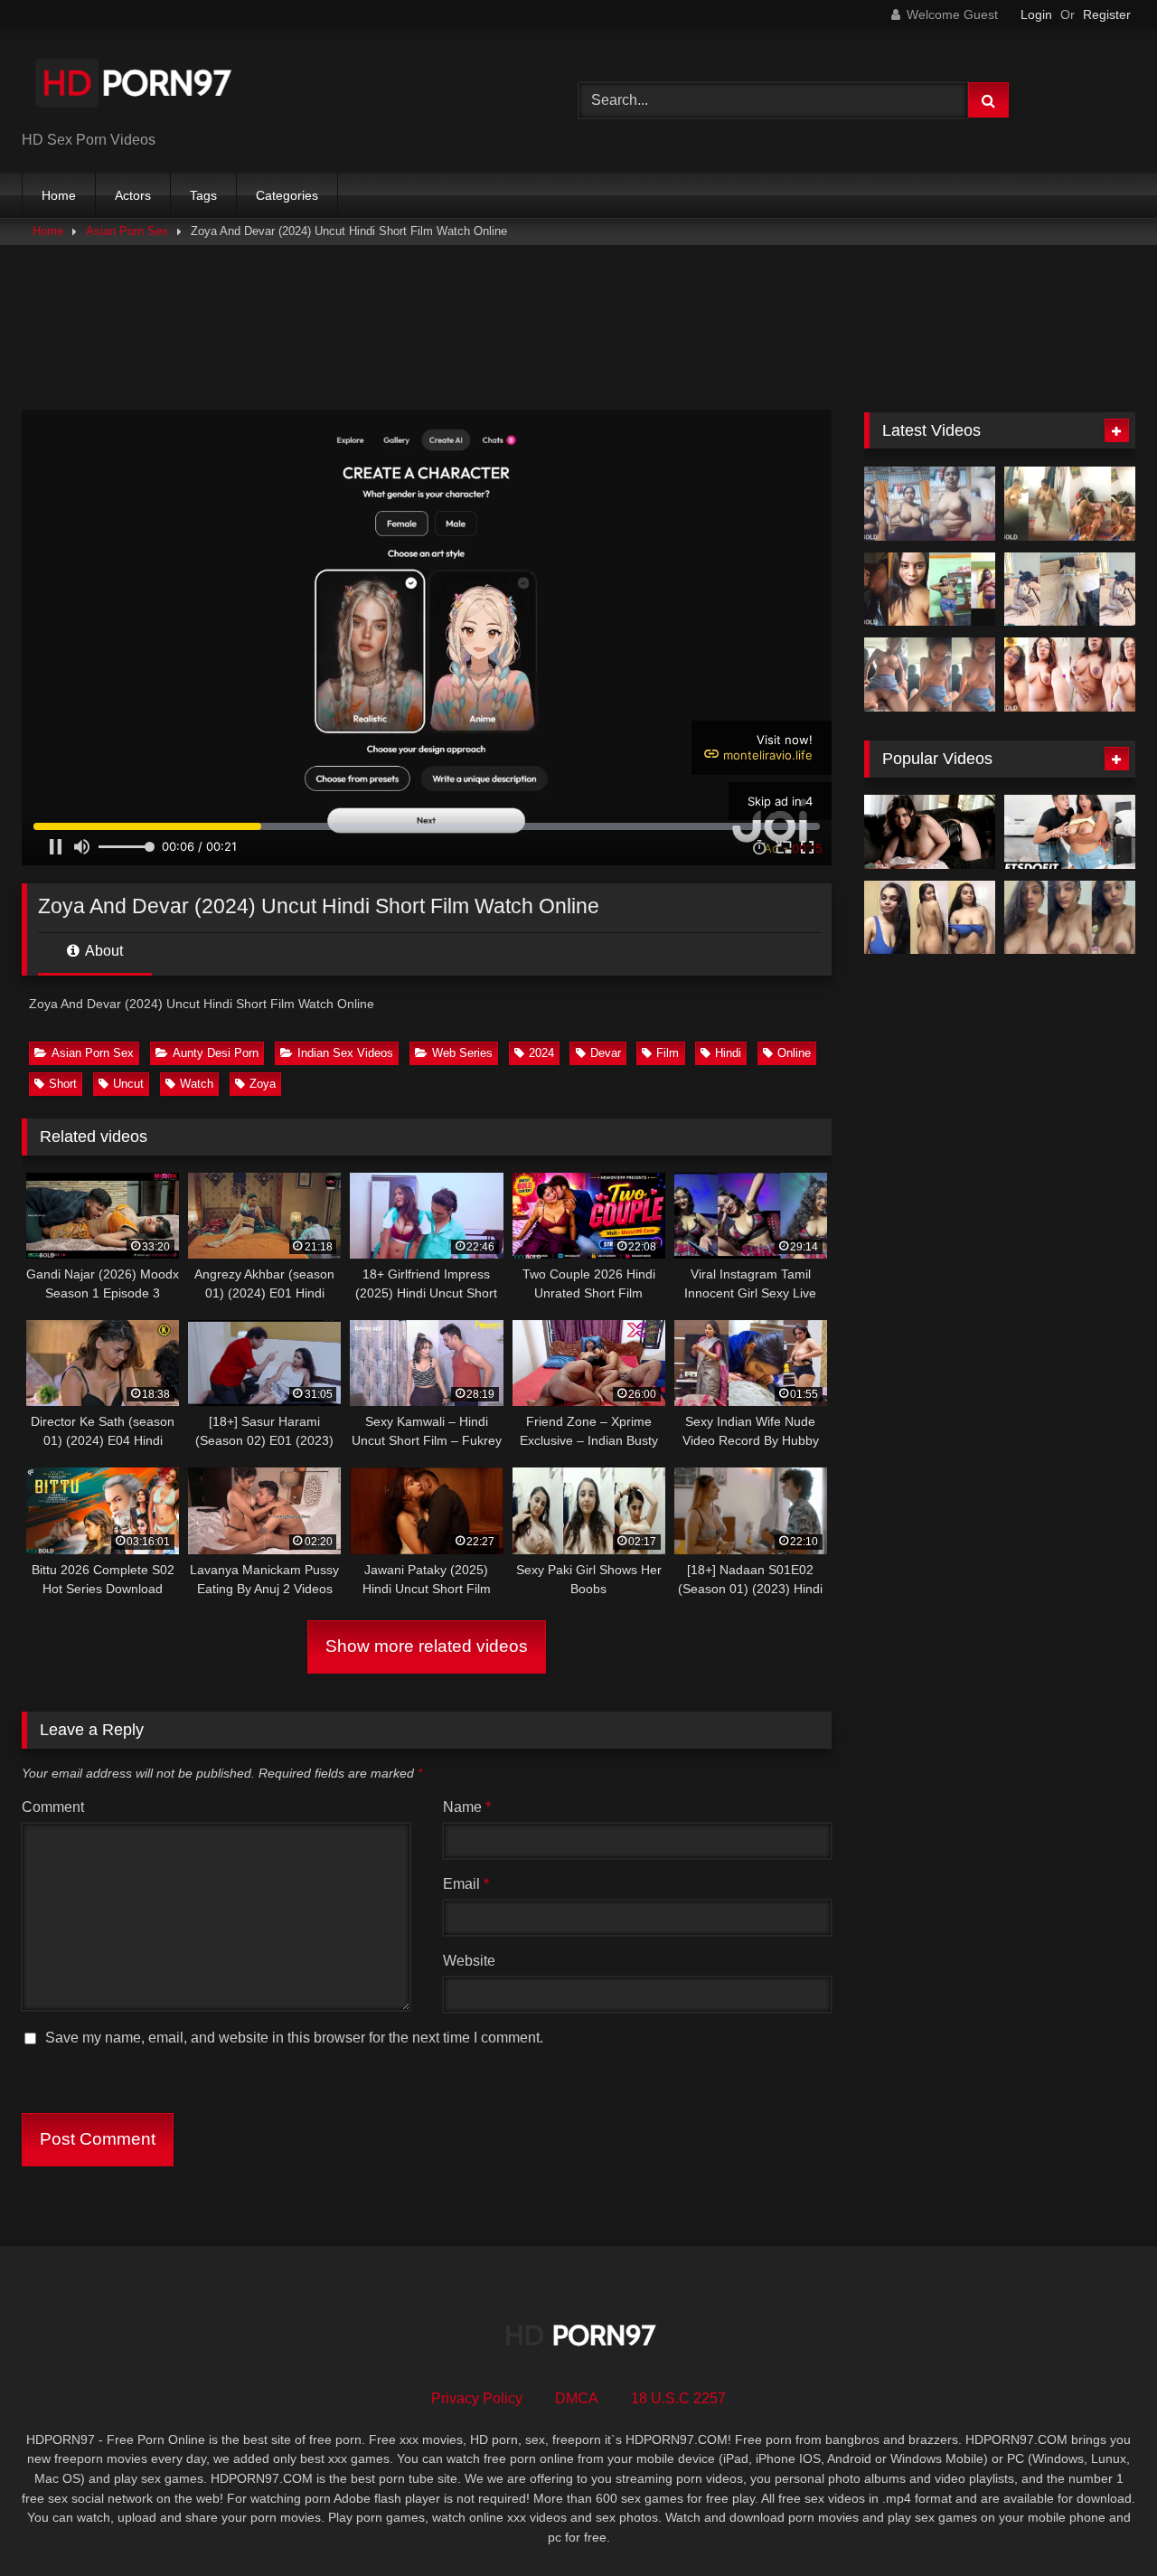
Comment (53, 1807)
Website (469, 1961)
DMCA (577, 2398)
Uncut (128, 1084)
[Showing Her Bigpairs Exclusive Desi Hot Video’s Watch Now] (930, 918)
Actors (133, 195)
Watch (197, 1084)
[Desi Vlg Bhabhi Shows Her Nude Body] (930, 504)
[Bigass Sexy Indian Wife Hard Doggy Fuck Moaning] (1070, 590)
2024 (541, 1053)
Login (1036, 14)
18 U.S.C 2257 (678, 2398)
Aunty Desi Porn (216, 1053)
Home (59, 195)
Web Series (462, 1053)
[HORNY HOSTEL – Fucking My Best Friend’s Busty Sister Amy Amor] (1070, 832)
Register (1107, 14)
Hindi (728, 1053)
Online (794, 1053)
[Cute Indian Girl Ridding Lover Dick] (930, 675)
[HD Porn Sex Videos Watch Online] (135, 86)
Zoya (263, 1084)
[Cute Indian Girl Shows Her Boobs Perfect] (1070, 918)
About (103, 951)
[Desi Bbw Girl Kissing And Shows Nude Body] (930, 590)
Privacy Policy (477, 2398)
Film (668, 1053)
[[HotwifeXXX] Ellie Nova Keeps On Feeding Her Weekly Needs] (930, 832)
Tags (203, 195)
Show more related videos (427, 1646)
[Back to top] (1101, 2522)
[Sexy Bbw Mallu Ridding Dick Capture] (1070, 504)
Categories (287, 195)
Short (63, 1084)
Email (466, 1884)
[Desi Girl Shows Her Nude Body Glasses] (1070, 675)
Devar (606, 1053)
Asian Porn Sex (127, 231)
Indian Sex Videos (345, 1053)
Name (467, 1807)
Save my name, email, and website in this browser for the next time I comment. (294, 2038)
